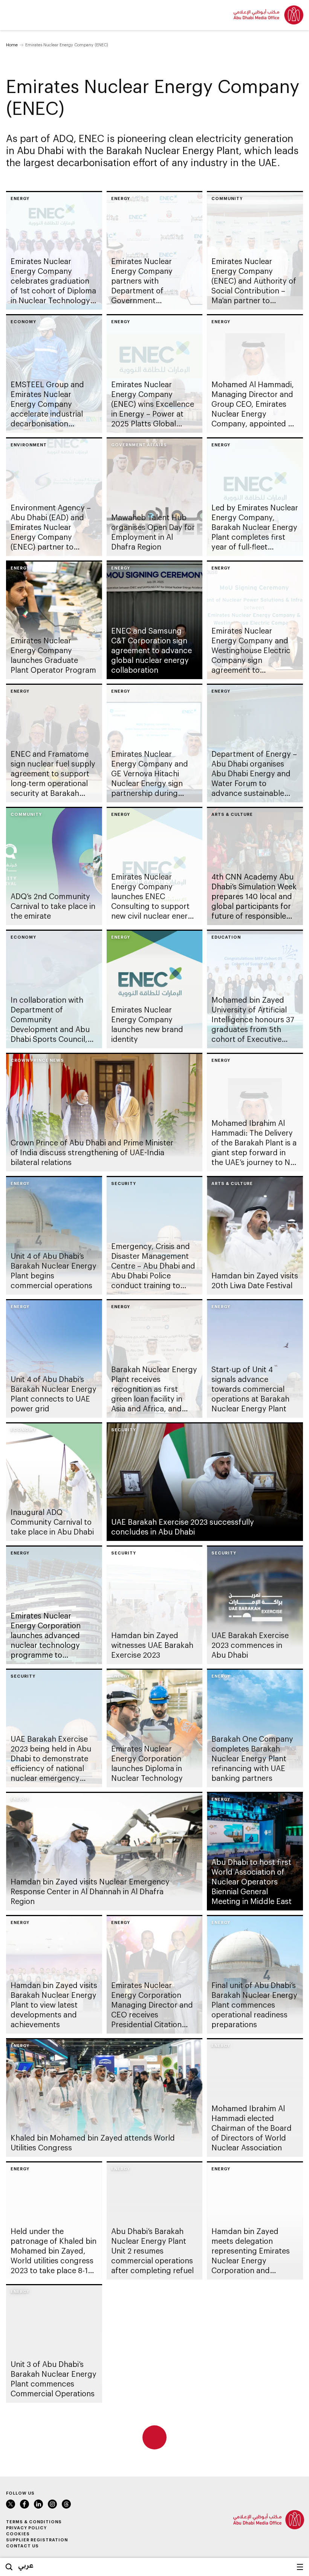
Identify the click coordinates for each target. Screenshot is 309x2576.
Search (9, 2567)
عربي (26, 2565)
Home (12, 45)
